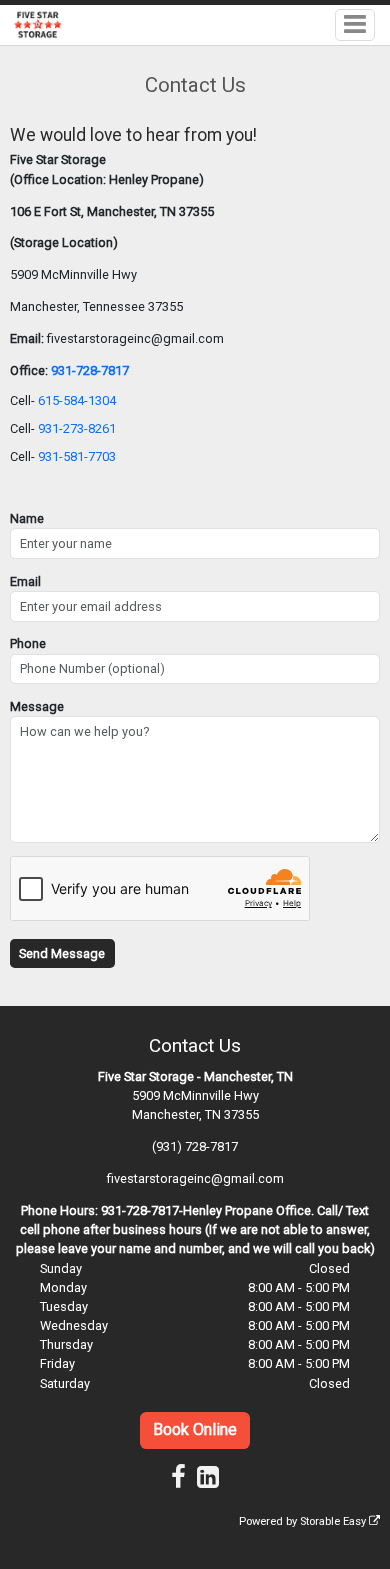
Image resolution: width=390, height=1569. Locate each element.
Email (25, 581)
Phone (28, 643)
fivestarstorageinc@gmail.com (195, 1178)
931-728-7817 (90, 370)
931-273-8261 (77, 428)
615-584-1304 (77, 400)
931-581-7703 (77, 456)
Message (37, 706)
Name (27, 518)
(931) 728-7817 (195, 1146)
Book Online (195, 1429)
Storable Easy (334, 1521)
